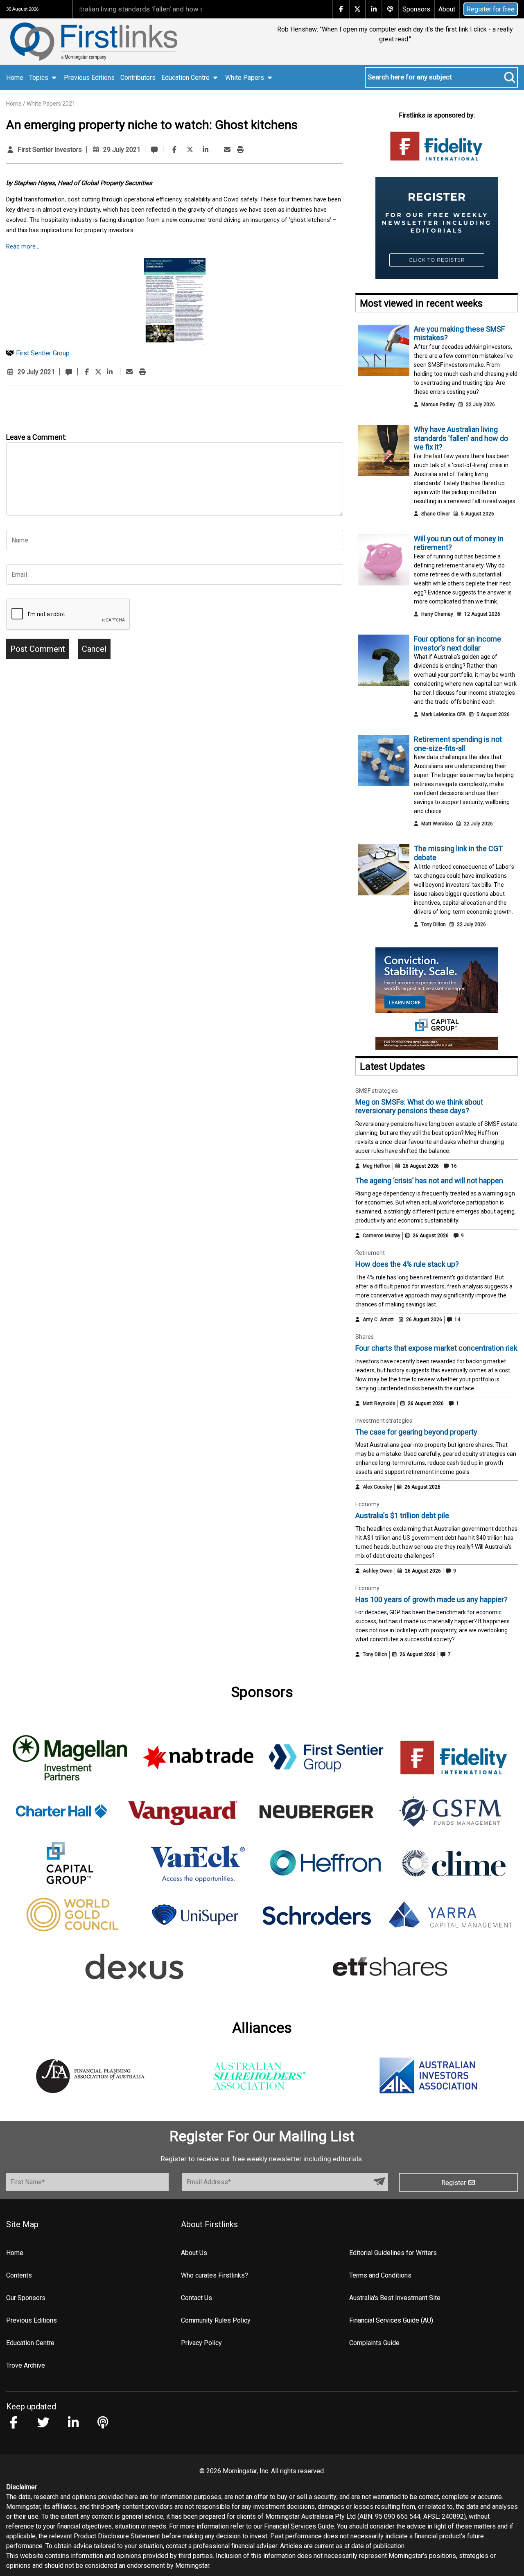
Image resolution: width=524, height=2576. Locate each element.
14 (457, 1320)
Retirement (370, 1253)
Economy (367, 1504)
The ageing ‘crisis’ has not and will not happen (429, 1181)
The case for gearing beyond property (416, 1432)
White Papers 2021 (51, 104)
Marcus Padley (438, 404)
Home (15, 78)
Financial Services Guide (299, 2526)
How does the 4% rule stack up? (407, 1264)
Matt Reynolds (379, 1403)
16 (453, 1166)
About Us (194, 2253)
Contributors (138, 78)
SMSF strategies (377, 1091)
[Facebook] (174, 150)
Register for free (491, 9)
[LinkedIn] (206, 150)
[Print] (240, 150)
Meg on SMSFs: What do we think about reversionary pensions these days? (419, 1106)
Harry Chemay (437, 614)
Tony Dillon (434, 924)
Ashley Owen (378, 1571)
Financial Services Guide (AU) (391, 2320)
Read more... (23, 246)
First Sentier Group (43, 353)
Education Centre (30, 2343)
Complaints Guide (374, 2343)
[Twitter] (190, 150)
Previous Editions (89, 78)
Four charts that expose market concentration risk (436, 1348)
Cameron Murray (382, 1236)
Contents (19, 2275)
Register (454, 2183)
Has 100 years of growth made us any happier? (431, 1599)
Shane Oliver (436, 514)
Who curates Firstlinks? (215, 2275)
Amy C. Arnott (378, 1320)
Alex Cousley (377, 1487)
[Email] (227, 150)
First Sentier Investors (50, 150)
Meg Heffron (377, 1166)
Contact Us (196, 2298)
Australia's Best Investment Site (395, 2298)
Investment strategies (384, 1421)
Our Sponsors (26, 2298)
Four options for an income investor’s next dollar (457, 643)
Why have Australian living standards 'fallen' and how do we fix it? (461, 438)
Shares (365, 1337)
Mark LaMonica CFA (443, 714)
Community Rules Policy (216, 2320)
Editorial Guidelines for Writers (393, 2253)
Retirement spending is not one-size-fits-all (458, 744)
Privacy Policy (201, 2343)
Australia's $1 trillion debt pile (402, 1515)
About (447, 9)
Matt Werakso (437, 824)
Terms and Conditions (380, 2275)
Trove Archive (26, 2365)
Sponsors (416, 9)
